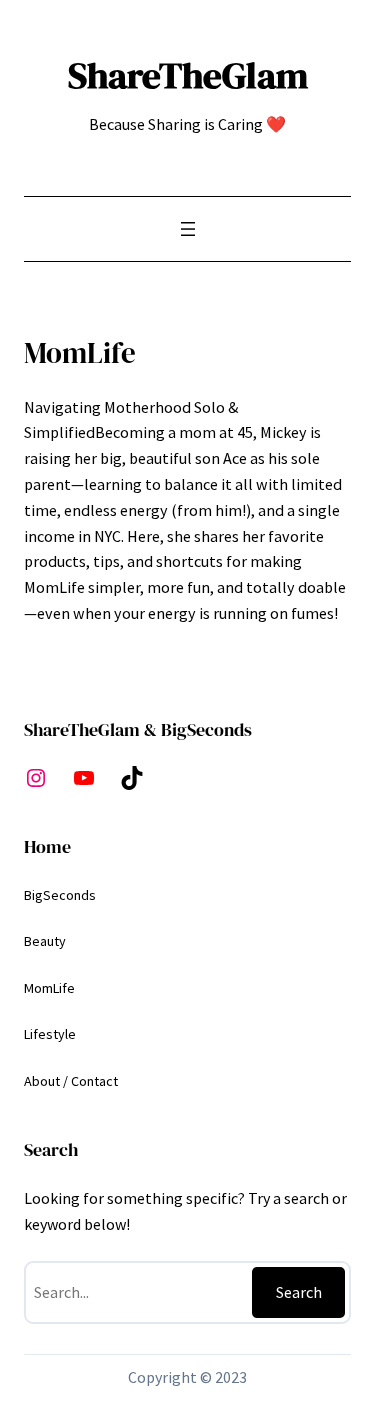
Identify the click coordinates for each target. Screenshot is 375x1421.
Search (299, 1292)
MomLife (49, 988)
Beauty (45, 941)
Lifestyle (50, 1034)
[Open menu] (188, 229)
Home (47, 846)
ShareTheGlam (188, 75)
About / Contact (71, 1081)
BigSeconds (60, 895)
